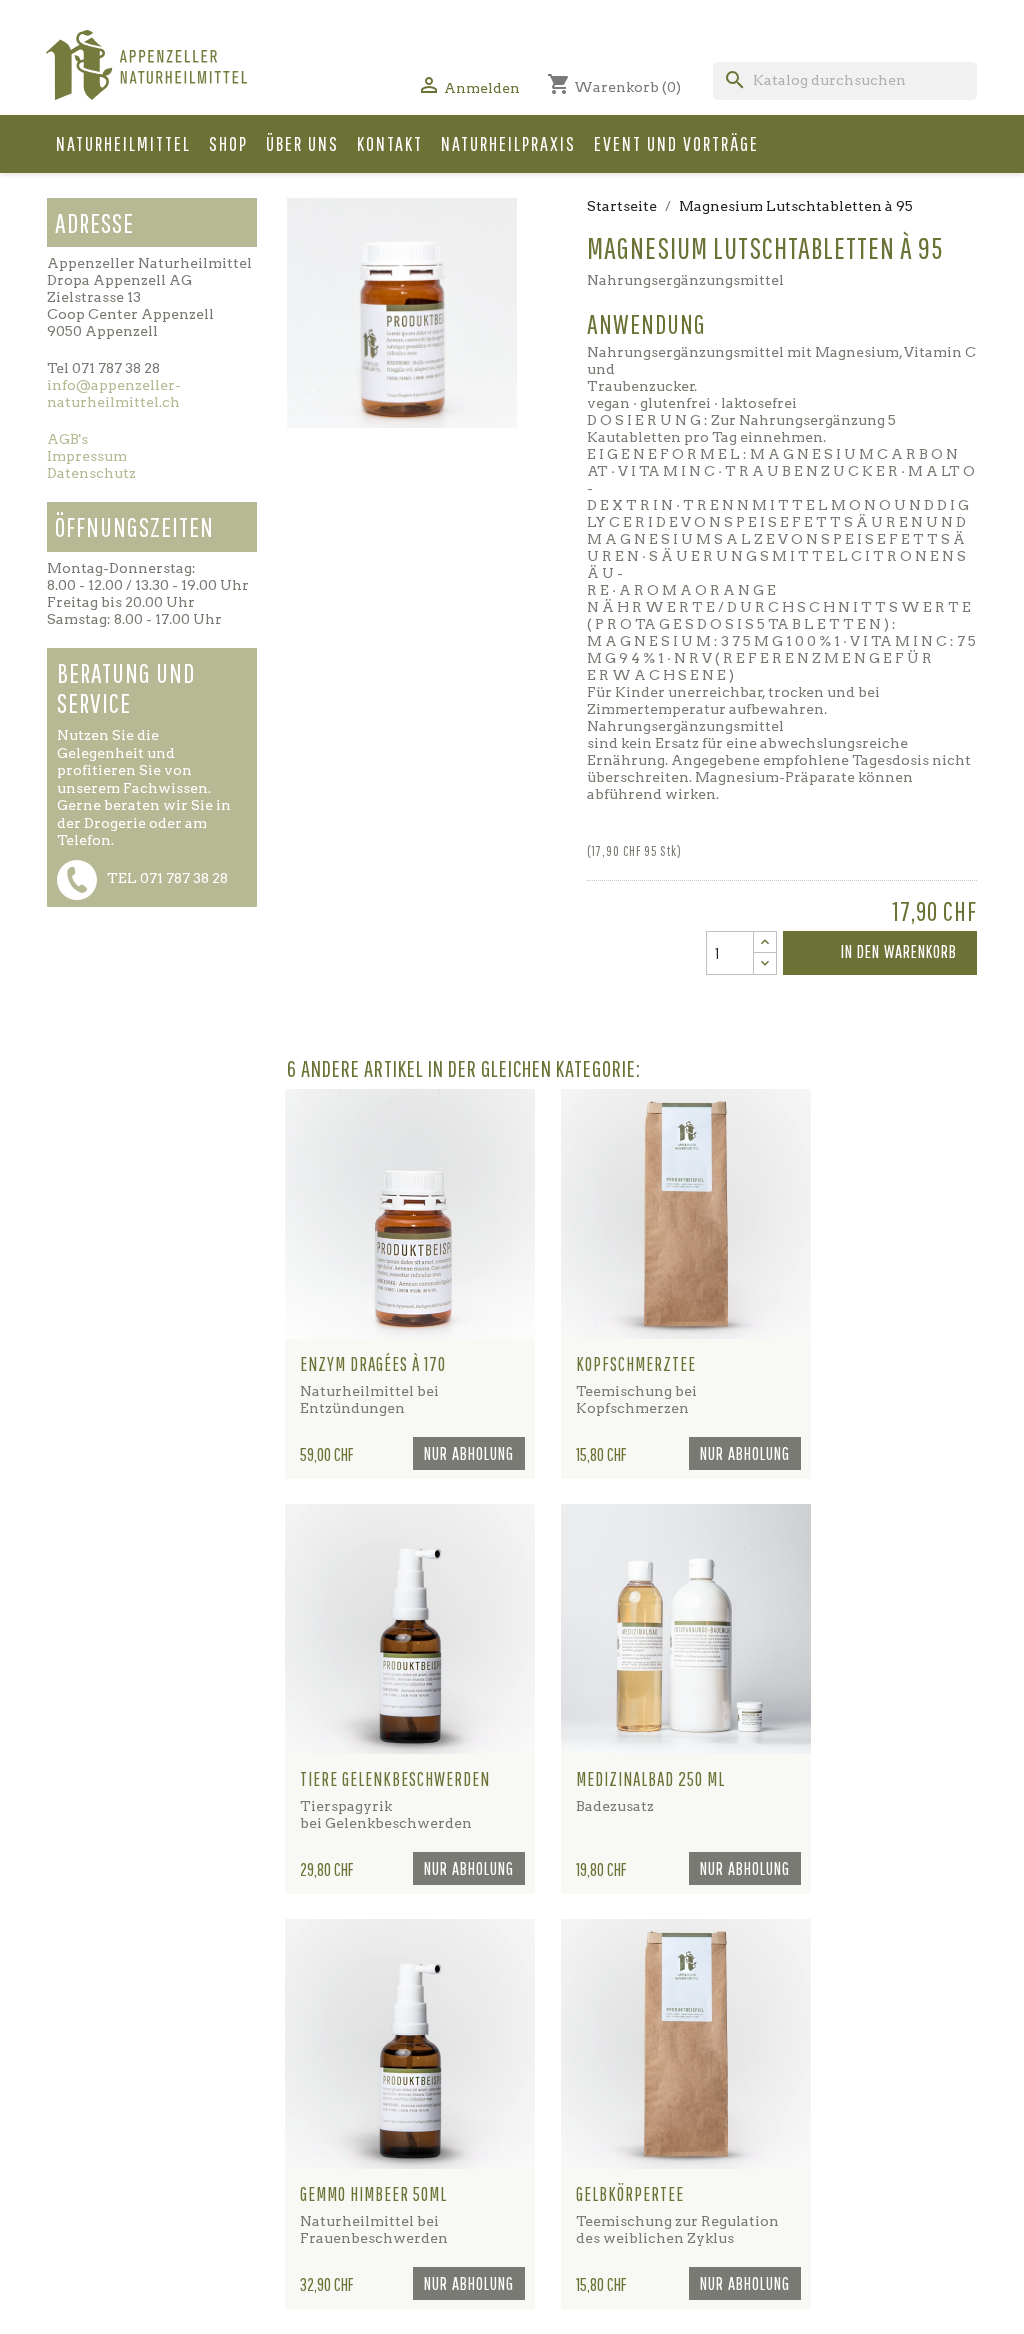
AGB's (67, 439)
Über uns (302, 143)
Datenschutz (91, 473)
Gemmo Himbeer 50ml (373, 2194)
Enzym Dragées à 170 (373, 1364)
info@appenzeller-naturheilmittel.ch (114, 393)
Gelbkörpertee (630, 2194)
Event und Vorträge (676, 143)
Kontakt (390, 143)
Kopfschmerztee (636, 1364)
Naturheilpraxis (508, 143)
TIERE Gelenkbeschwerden (395, 1779)
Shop (228, 143)
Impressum (87, 456)
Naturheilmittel (123, 143)
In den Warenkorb (880, 954)
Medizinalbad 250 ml (650, 1779)
